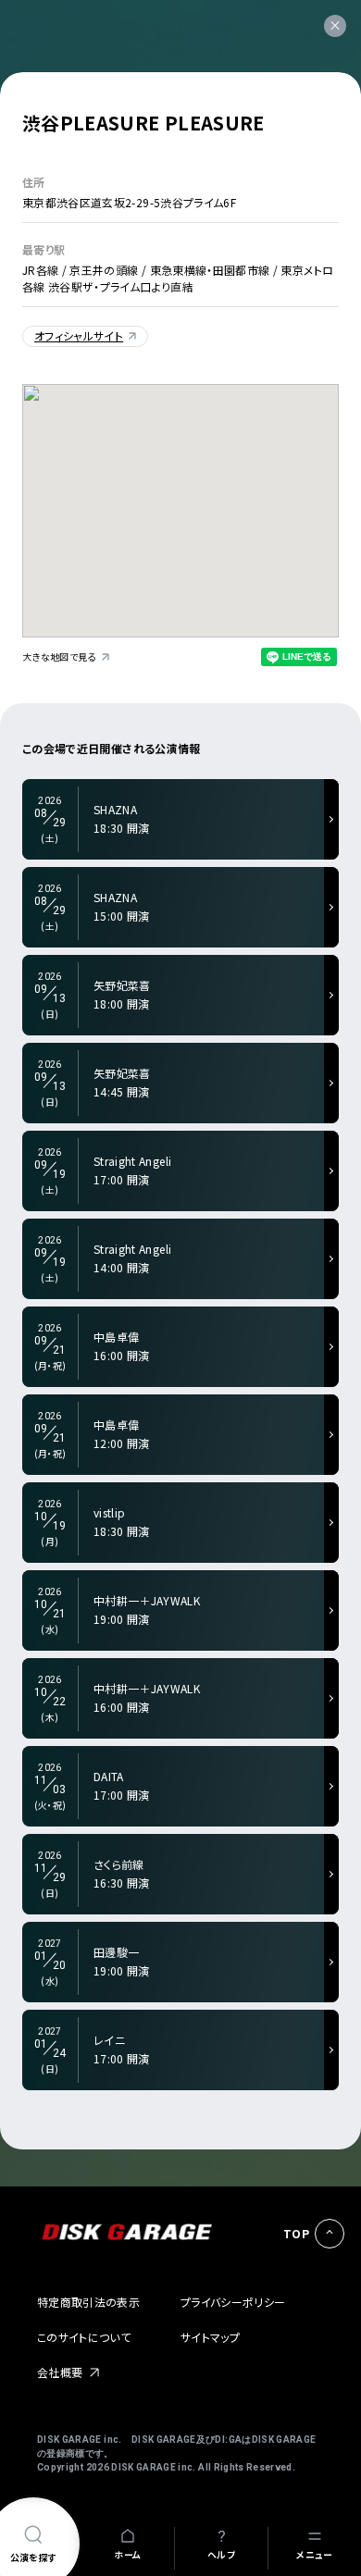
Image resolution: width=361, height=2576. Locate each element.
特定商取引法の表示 (88, 2302)
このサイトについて (84, 2337)
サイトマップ (210, 2337)
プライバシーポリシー (233, 2302)
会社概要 (60, 2372)
